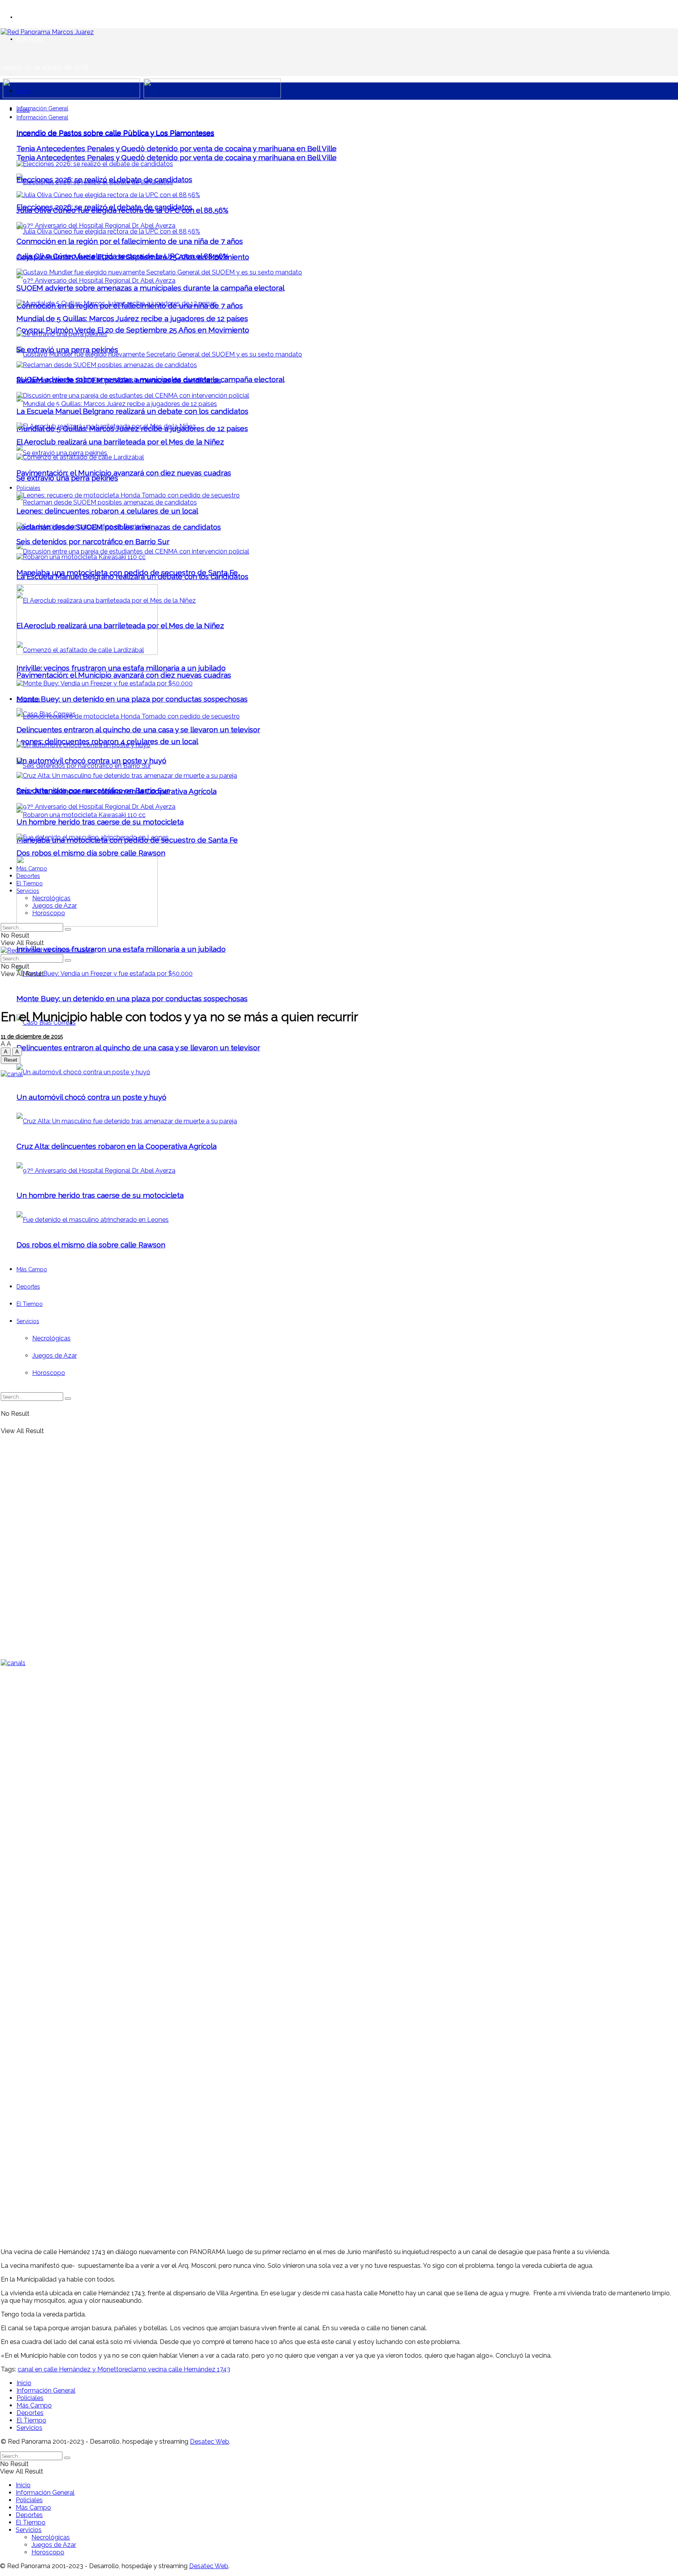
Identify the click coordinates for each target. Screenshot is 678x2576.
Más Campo (32, 868)
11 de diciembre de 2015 (32, 1037)
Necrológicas (51, 898)
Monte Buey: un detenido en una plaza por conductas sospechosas (132, 998)
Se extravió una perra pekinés (67, 478)
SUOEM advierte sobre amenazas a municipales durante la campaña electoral (150, 288)
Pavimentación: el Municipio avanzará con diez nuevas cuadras (124, 675)
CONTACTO (30, 39)
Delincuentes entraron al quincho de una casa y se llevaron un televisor (138, 1048)
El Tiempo (30, 883)
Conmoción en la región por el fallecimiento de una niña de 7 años (130, 241)
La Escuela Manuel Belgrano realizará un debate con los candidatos (132, 411)
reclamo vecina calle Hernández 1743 (176, 2369)
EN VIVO (27, 17)
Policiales (28, 488)
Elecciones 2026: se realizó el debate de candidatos (104, 179)
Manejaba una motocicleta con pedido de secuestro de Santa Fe (127, 572)
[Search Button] (68, 929)
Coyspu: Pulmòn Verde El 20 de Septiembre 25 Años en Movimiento (133, 330)
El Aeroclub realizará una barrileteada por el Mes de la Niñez (120, 442)
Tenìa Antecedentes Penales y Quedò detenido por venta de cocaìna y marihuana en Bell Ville (177, 157)
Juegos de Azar (55, 906)
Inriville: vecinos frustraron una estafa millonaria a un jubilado (121, 949)
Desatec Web (210, 2442)
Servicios (28, 891)
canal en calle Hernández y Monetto (70, 2369)
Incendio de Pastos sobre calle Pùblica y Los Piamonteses (115, 133)
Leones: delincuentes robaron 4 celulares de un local (107, 511)
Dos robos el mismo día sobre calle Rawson (91, 853)
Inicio (23, 91)
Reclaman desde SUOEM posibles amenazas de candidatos (119, 380)
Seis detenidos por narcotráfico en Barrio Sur (93, 541)
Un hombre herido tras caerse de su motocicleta (100, 822)
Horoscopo (49, 913)
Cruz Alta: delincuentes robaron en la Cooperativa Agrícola (117, 791)
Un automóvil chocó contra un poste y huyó (91, 761)
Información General (42, 108)
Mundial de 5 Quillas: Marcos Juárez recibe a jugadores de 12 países (132, 318)
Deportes (28, 876)
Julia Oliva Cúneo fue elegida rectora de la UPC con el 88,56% (122, 210)
